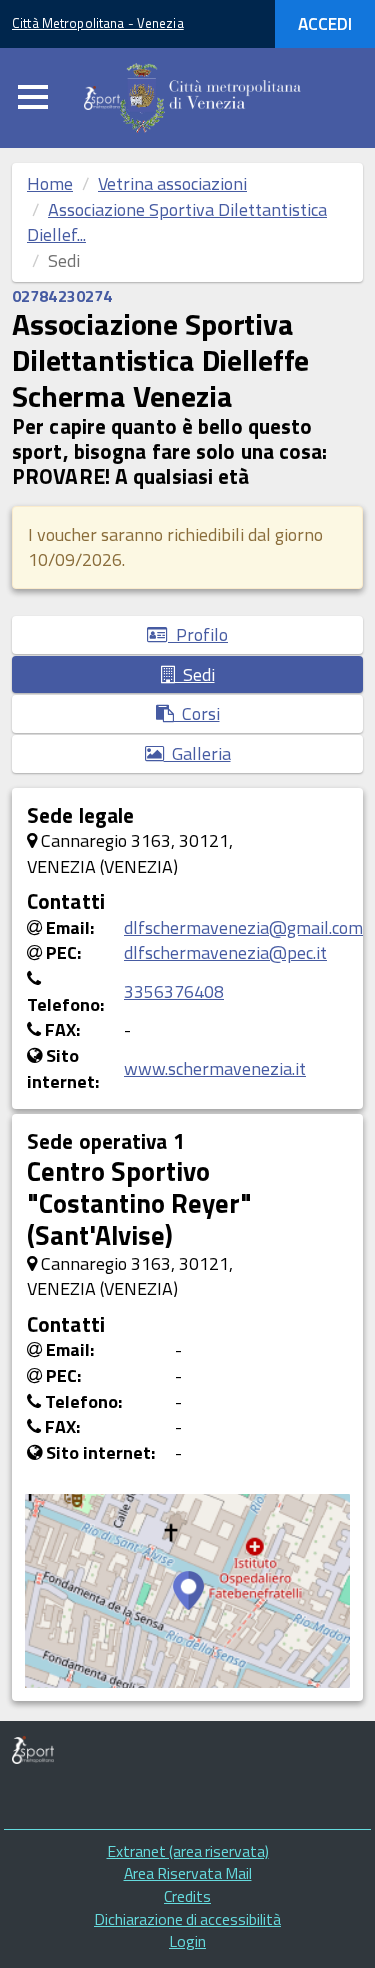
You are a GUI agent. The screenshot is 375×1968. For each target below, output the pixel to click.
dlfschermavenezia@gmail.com (243, 927)
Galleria (197, 753)
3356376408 (174, 991)
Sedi (195, 674)
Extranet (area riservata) (188, 1851)
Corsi (197, 713)
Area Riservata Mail (188, 1873)
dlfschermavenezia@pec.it (225, 952)
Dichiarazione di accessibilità (187, 1919)
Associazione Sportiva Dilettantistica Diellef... (177, 222)
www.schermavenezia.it (215, 1068)
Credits (187, 1896)
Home (50, 183)
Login (187, 1941)
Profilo (198, 634)
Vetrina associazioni (172, 183)
